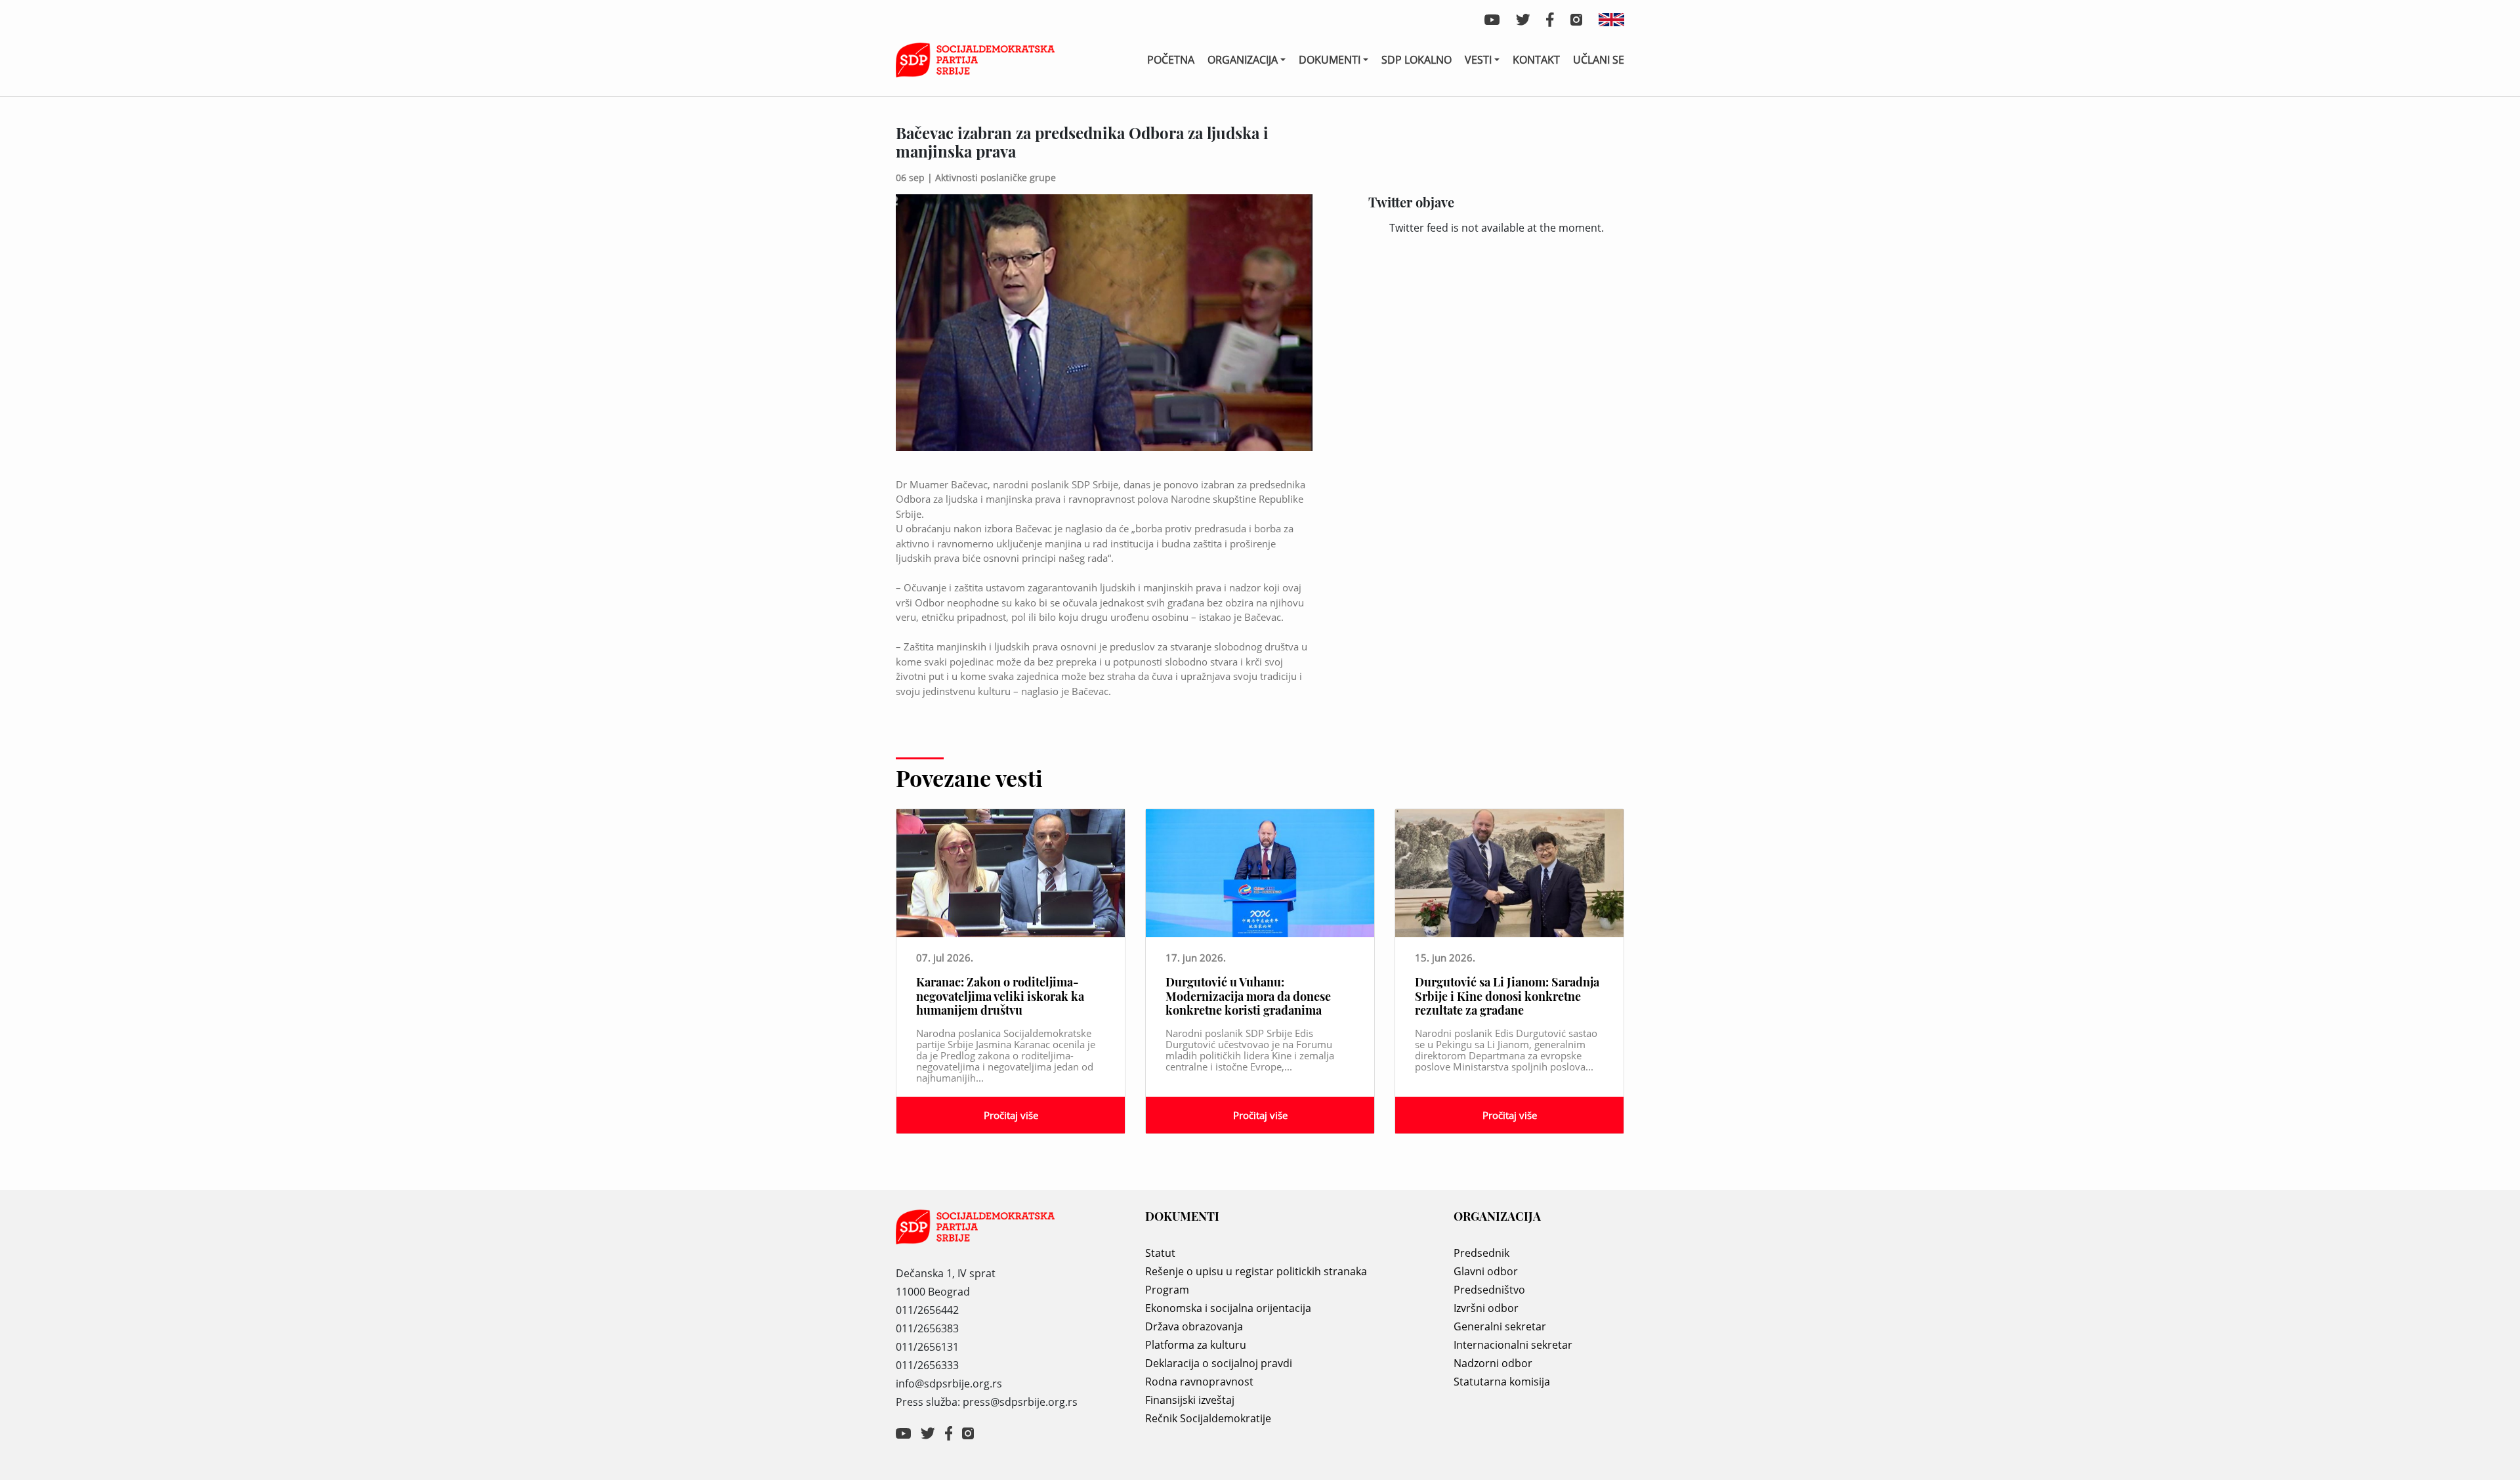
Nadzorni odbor (1493, 1363)
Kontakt (1536, 60)
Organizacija (1243, 60)
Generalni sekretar (1500, 1326)
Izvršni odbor (1486, 1308)
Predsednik (1481, 1253)
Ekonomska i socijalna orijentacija (1228, 1308)
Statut (1160, 1253)
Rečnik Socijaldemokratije (1208, 1418)
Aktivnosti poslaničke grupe (996, 178)
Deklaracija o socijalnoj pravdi (1219, 1363)
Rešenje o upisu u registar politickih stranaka (1256, 1271)
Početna (1171, 60)
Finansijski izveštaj (1190, 1400)
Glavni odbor (1486, 1271)
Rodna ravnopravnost (1199, 1382)
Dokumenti (1330, 60)
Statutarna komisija (1502, 1382)
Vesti (1478, 60)
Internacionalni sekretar (1513, 1345)
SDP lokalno (1417, 60)
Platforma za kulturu (1196, 1345)
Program (1167, 1290)
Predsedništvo (1489, 1290)
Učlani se (1599, 60)
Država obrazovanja (1194, 1326)
